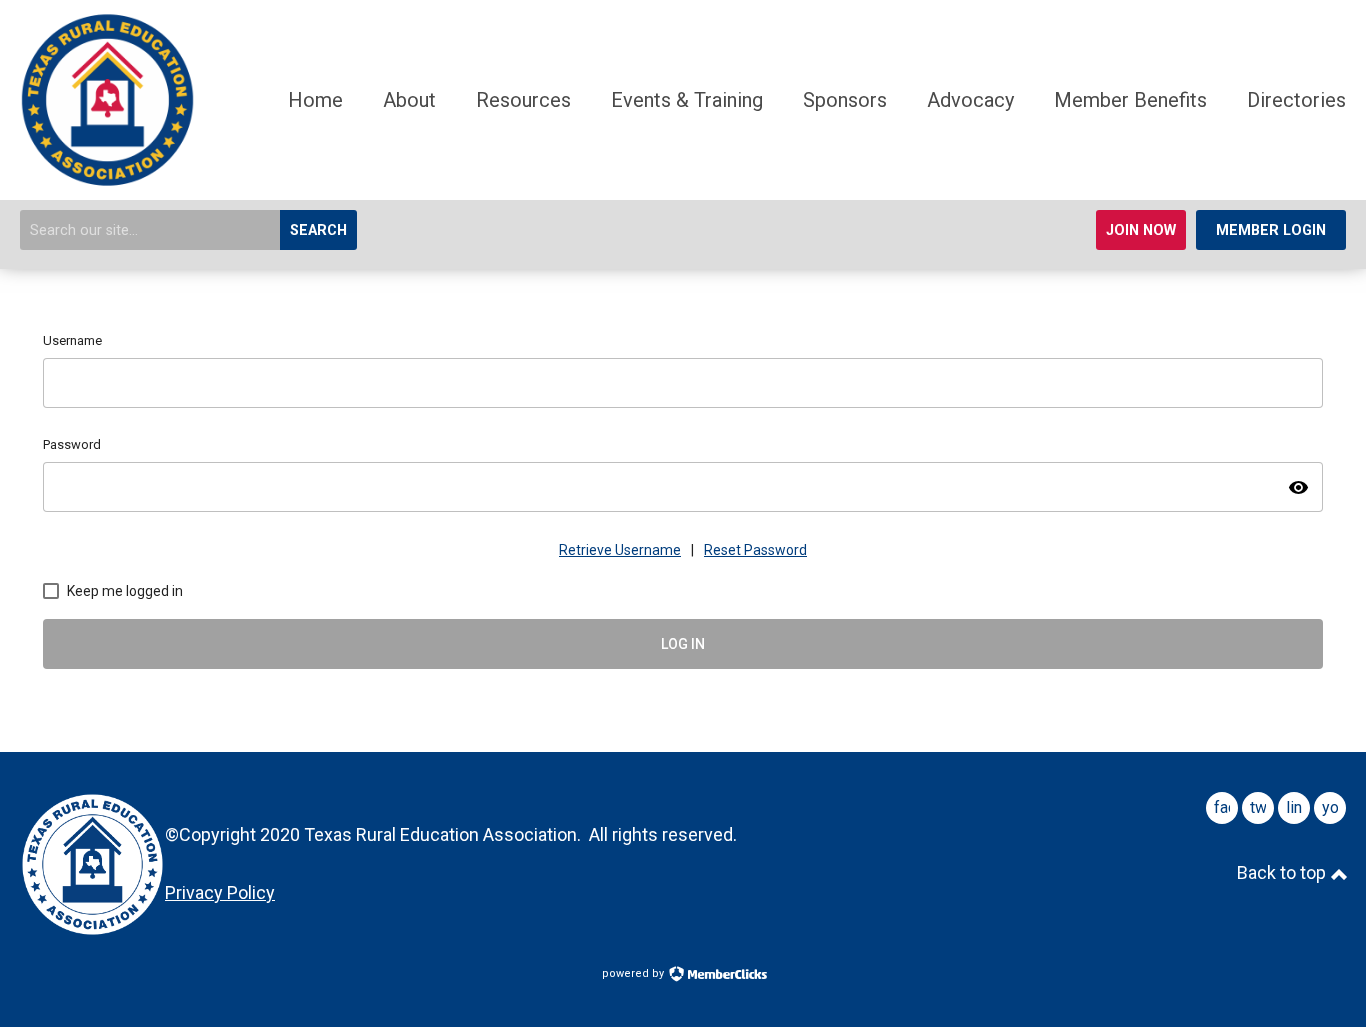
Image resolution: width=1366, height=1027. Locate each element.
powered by (634, 973)
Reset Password (755, 550)
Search (318, 230)
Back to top (1283, 872)
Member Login (1271, 230)
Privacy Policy (220, 892)
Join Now (1141, 230)
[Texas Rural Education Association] (107, 180)
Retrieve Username (620, 550)
